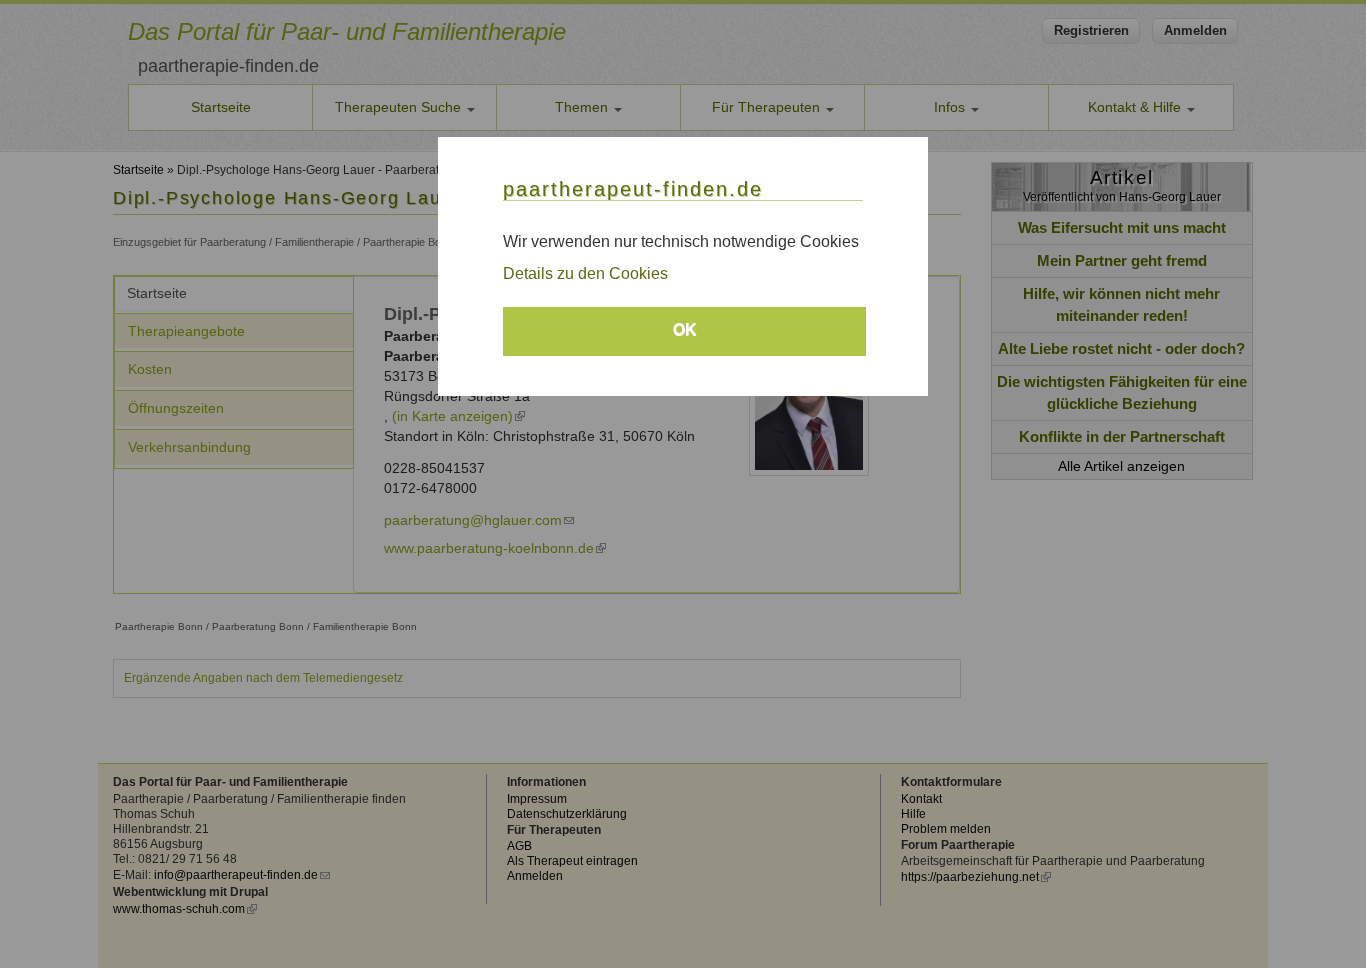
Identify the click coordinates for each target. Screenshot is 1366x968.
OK (685, 329)
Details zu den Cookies (585, 273)
